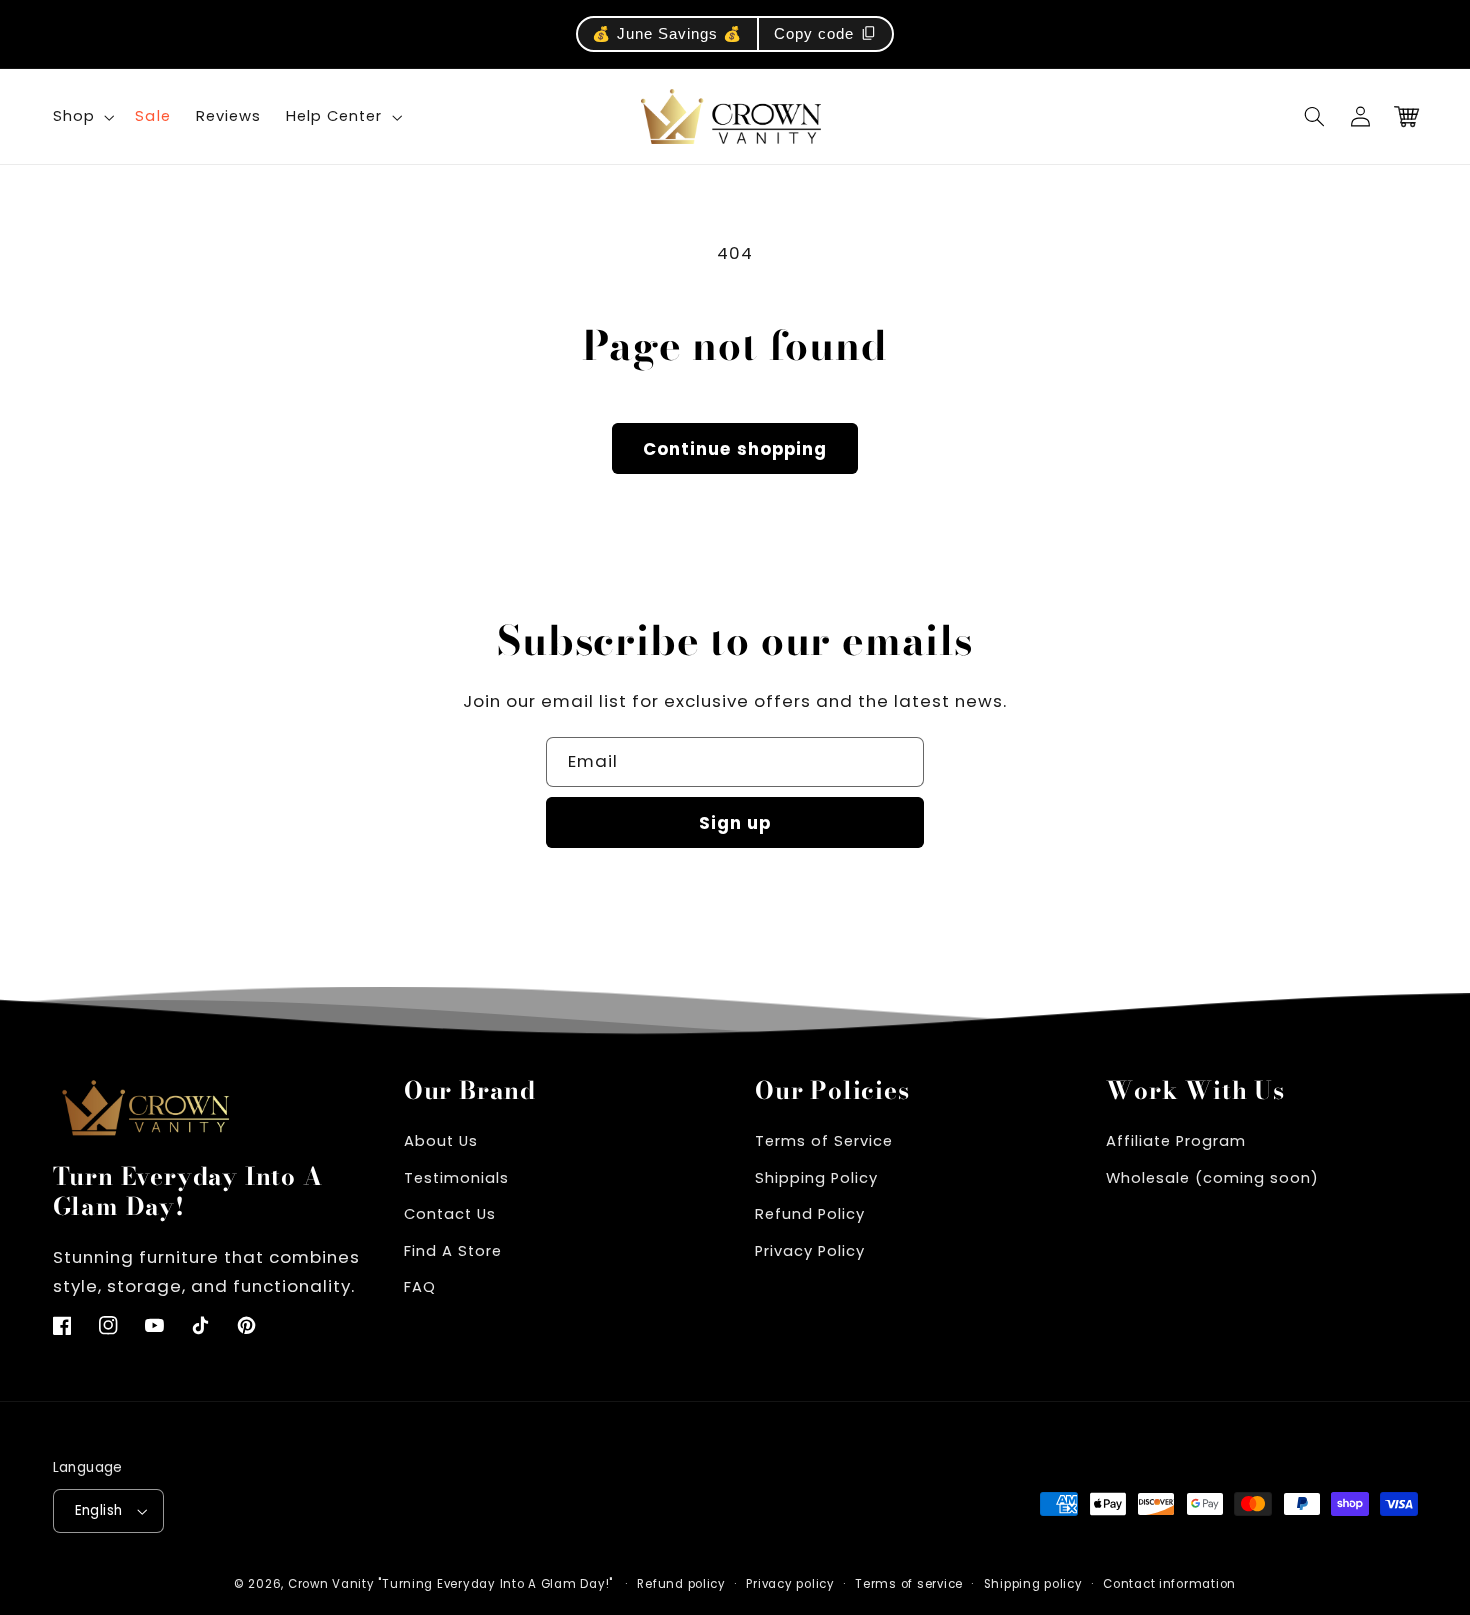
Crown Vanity (331, 1584)
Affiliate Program (1176, 1141)
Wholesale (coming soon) (1212, 1178)
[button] (1315, 117)
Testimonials (456, 1178)
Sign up (735, 823)
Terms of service (909, 1584)
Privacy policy (790, 1584)
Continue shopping (735, 449)
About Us (441, 1141)
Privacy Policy (810, 1251)
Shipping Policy (816, 1178)
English (99, 1510)
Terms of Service (824, 1141)
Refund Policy (810, 1214)
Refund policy (681, 1584)
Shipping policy (1033, 1584)
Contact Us (450, 1214)
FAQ (420, 1287)
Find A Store (453, 1251)
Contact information (1169, 1584)
